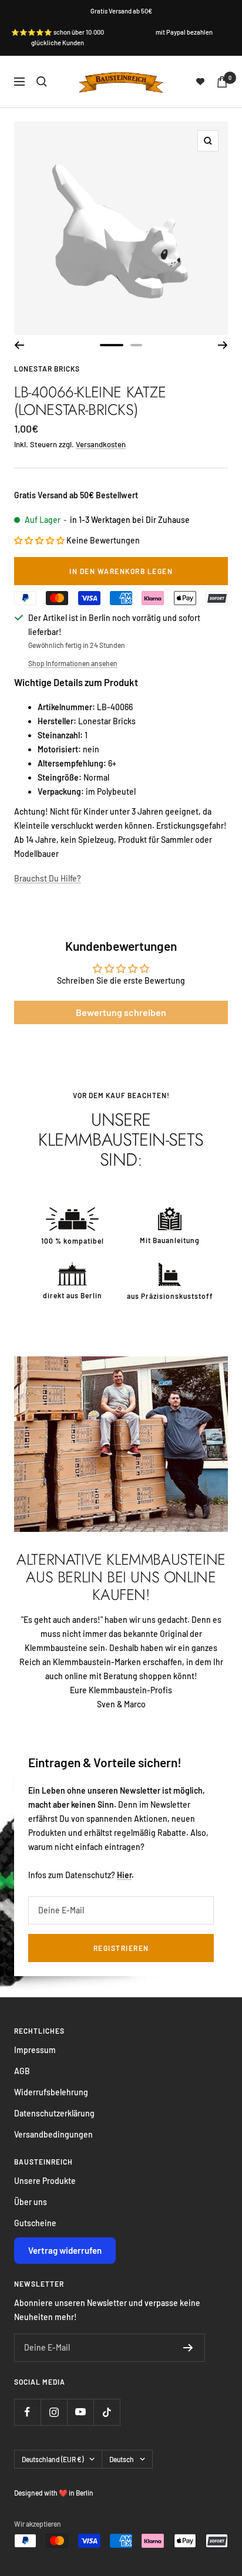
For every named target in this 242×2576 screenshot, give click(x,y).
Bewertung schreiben (121, 1012)
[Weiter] (223, 345)
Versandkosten (101, 444)
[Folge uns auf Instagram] (54, 2412)
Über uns (31, 2202)
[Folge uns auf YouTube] (80, 2412)
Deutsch (122, 2459)
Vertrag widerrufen (65, 2250)
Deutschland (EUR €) (53, 2459)
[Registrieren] (188, 2348)
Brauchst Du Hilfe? (48, 878)
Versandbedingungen (53, 2134)
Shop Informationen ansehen (73, 663)
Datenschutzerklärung (54, 2113)
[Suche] (42, 82)
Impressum (35, 2050)
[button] (39, 540)
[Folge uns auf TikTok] (107, 2412)
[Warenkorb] (222, 82)
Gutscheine (35, 2223)
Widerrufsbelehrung (51, 2092)
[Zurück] (19, 345)
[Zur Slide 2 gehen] (136, 345)
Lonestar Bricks (47, 369)
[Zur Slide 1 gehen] (112, 345)
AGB (22, 2071)
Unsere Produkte (45, 2181)
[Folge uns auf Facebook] (27, 2412)
